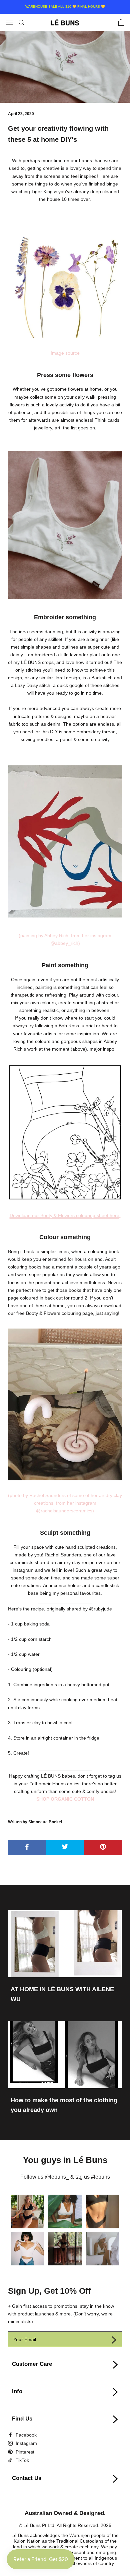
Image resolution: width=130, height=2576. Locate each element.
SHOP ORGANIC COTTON (65, 1799)
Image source (65, 353)
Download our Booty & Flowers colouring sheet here (64, 1215)
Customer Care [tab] (32, 2364)
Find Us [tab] (22, 2419)
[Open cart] (121, 22)
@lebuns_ (57, 2177)
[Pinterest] (21, 2451)
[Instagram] (22, 2443)
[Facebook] (22, 2435)
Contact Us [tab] (27, 2478)
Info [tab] (17, 2391)
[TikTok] (18, 2460)
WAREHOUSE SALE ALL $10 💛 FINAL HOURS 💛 (65, 7)
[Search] (22, 22)
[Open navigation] (9, 22)
